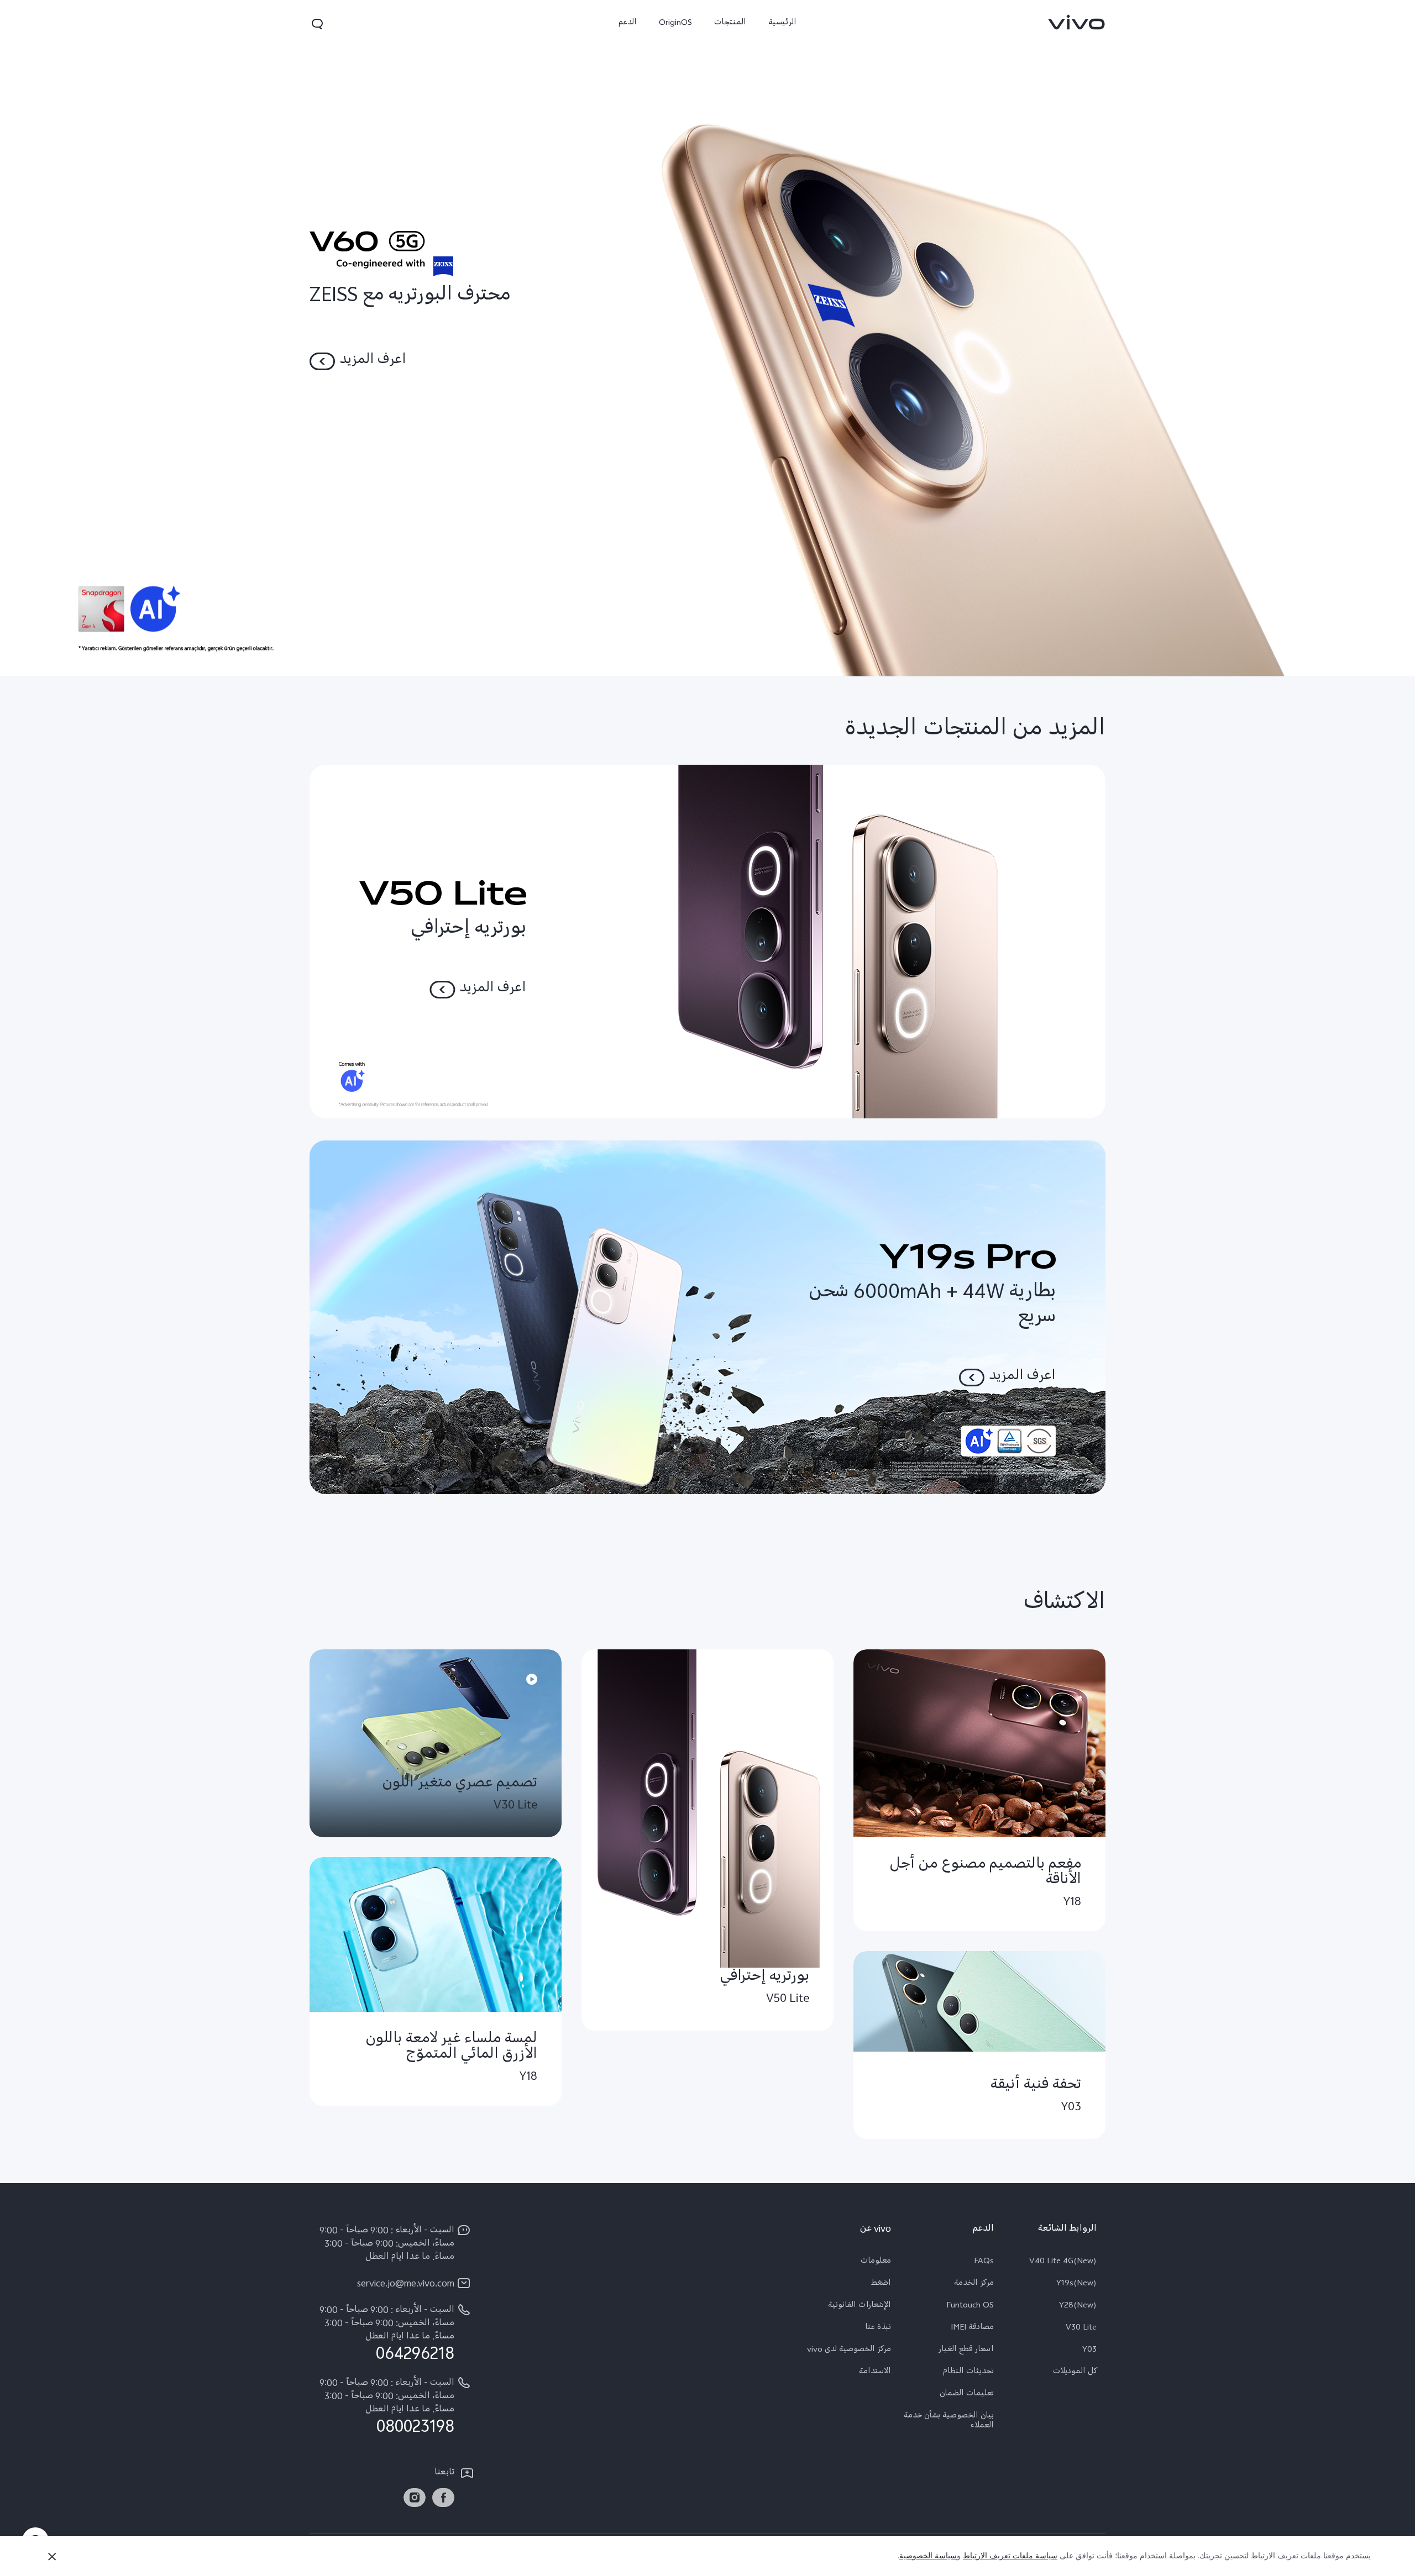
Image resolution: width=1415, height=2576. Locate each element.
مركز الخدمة (974, 2284)
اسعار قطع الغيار (966, 2351)
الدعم (628, 23)
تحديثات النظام (968, 2373)
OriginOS (675, 23)
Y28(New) (1078, 2306)
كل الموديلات (1075, 2373)
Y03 (1089, 2351)
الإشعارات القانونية (860, 2306)
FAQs (984, 2262)
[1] (707, 338)
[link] (1077, 22)
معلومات (876, 2262)
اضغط (881, 2284)
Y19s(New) (1076, 2284)
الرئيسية (782, 23)
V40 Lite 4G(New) (1063, 2262)
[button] (317, 24)
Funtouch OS (970, 2306)
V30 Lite (1081, 2328)
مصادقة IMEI (972, 2328)
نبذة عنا (878, 2328)
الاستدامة (875, 2373)
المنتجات (730, 23)
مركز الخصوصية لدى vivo (849, 2351)
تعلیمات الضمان (967, 2395)
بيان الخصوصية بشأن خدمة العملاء (949, 2422)
